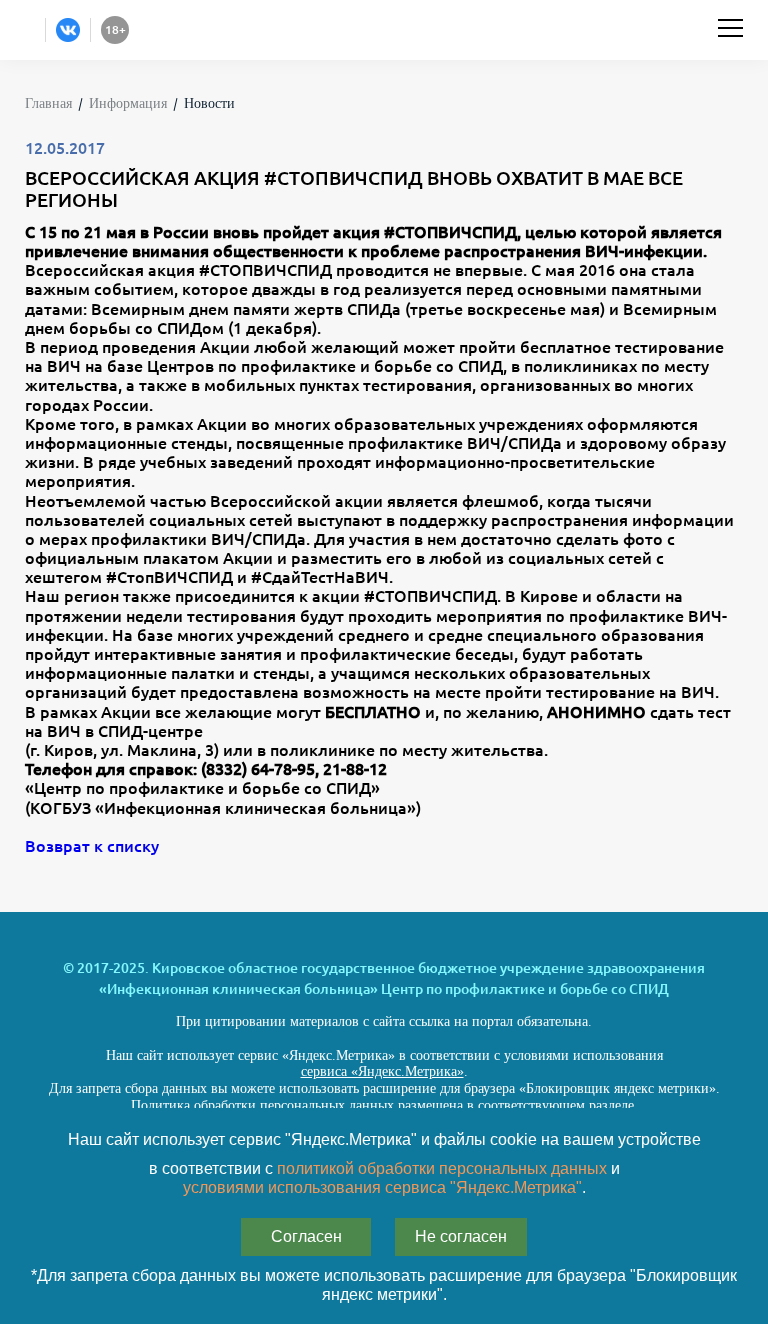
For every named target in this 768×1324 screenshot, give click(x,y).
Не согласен (461, 1236)
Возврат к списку (92, 846)
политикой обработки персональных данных (442, 1168)
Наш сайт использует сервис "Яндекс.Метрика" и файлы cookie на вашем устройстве (384, 1139)
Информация (128, 103)
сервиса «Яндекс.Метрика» (382, 1071)
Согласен (306, 1236)
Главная (48, 103)
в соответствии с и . (384, 1178)
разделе (611, 1105)
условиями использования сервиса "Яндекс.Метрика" (382, 1187)
